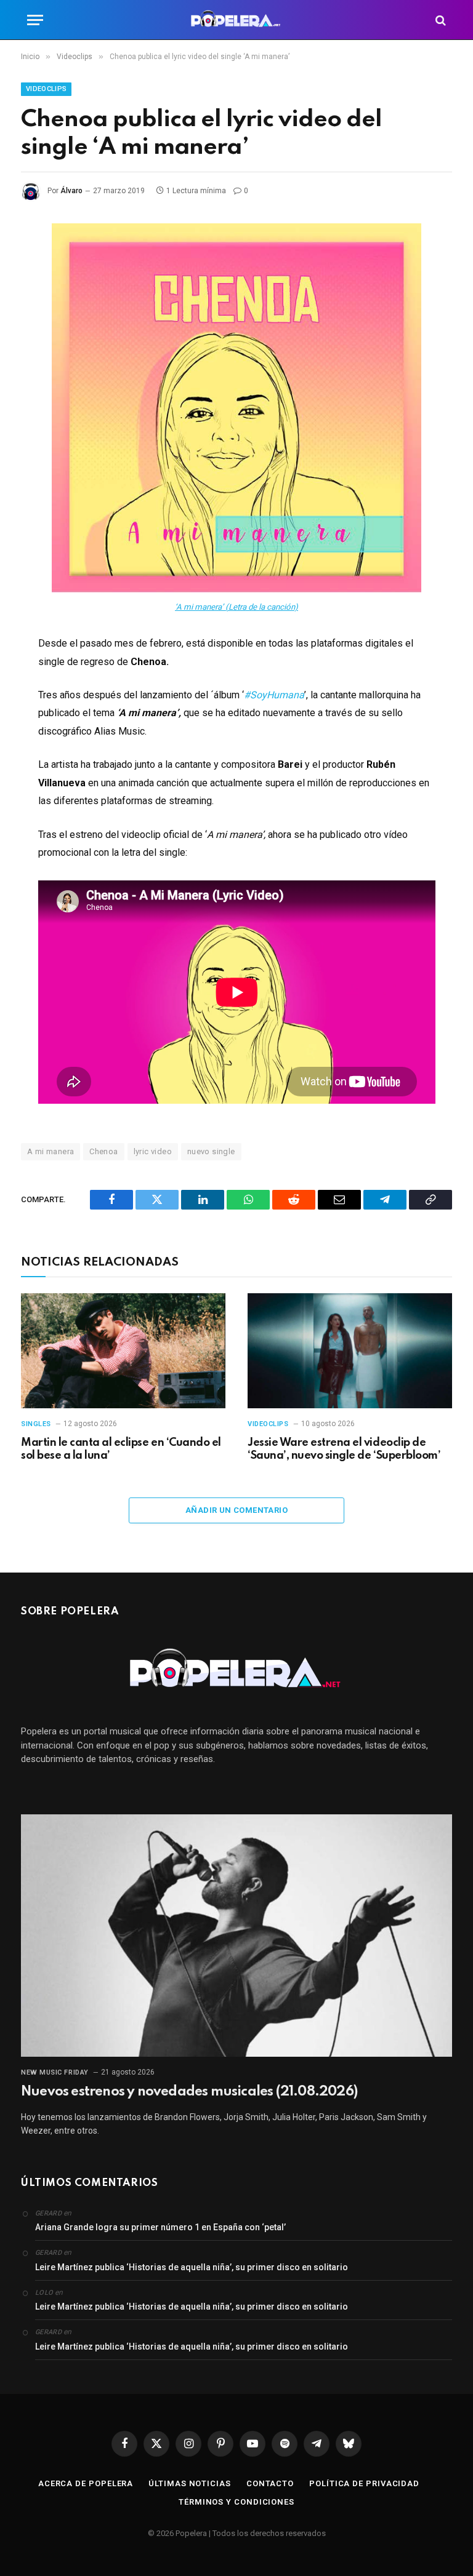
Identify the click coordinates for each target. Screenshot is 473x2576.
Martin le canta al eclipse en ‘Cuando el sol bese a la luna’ (121, 1449)
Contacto (270, 2483)
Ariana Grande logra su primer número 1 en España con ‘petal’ (160, 2227)
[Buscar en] (439, 20)
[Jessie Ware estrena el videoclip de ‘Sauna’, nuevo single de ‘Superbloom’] (350, 1351)
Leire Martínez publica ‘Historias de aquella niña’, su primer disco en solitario (192, 2267)
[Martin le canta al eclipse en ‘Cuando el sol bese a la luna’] (123, 1351)
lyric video (153, 1151)
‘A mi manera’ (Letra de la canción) (236, 607)
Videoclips (46, 89)
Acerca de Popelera (86, 2483)
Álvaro (71, 191)
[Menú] (35, 20)
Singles (36, 1424)
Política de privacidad (364, 2483)
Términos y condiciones (236, 2502)
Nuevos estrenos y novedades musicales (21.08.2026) (189, 2092)
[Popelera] (237, 20)
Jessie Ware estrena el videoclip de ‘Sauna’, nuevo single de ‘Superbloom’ (344, 1449)
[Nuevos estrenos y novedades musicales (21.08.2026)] (236, 1936)
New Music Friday (55, 2072)
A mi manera (51, 1151)
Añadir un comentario (236, 1510)
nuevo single (211, 1151)
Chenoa (103, 1151)
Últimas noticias (190, 2483)
